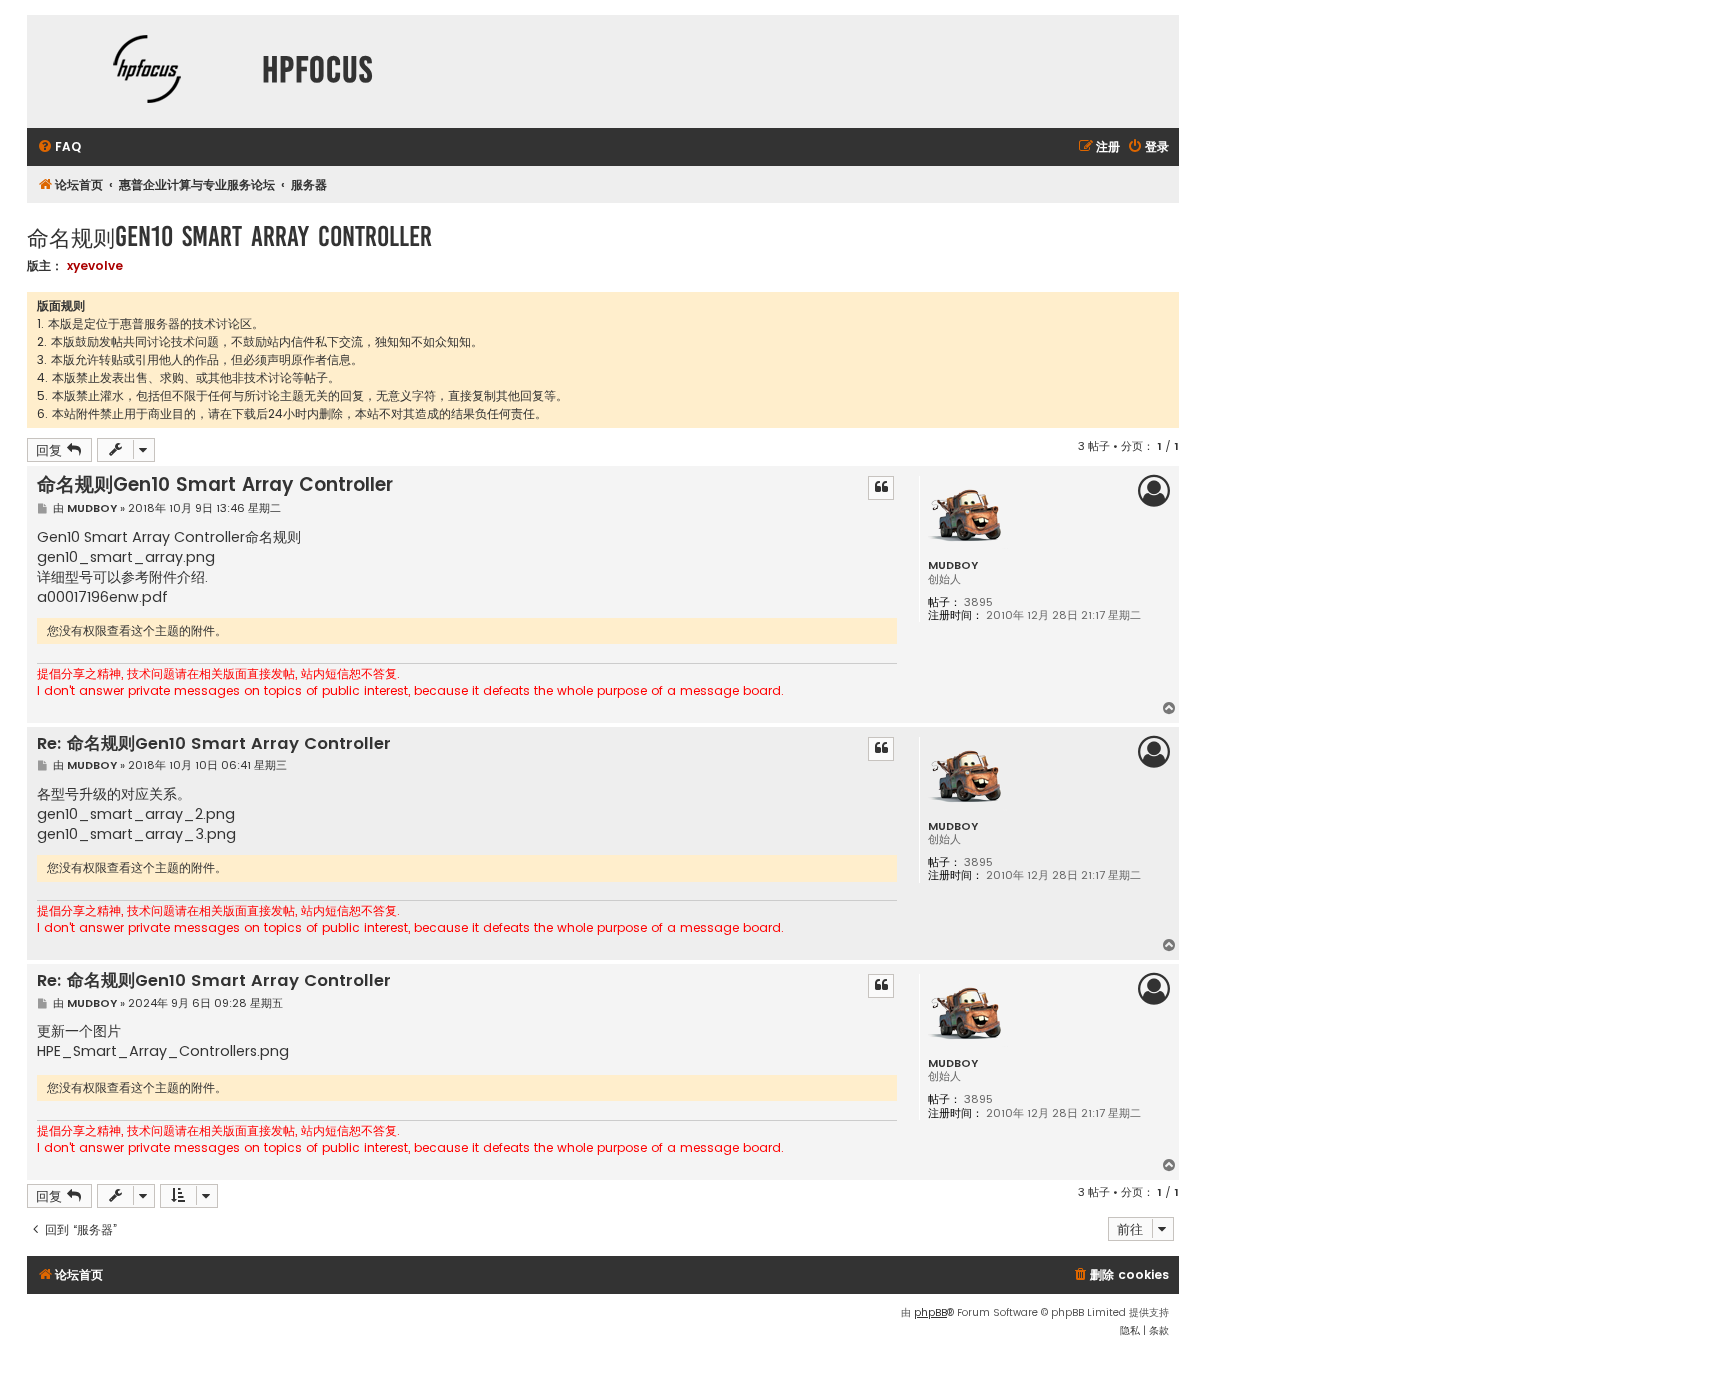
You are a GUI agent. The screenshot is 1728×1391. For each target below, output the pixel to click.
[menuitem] (59, 147)
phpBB (930, 1312)
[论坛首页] (147, 71)
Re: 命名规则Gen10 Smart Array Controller (214, 744)
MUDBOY (953, 565)
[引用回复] (881, 488)
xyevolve (95, 265)
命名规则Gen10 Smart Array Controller (229, 236)
